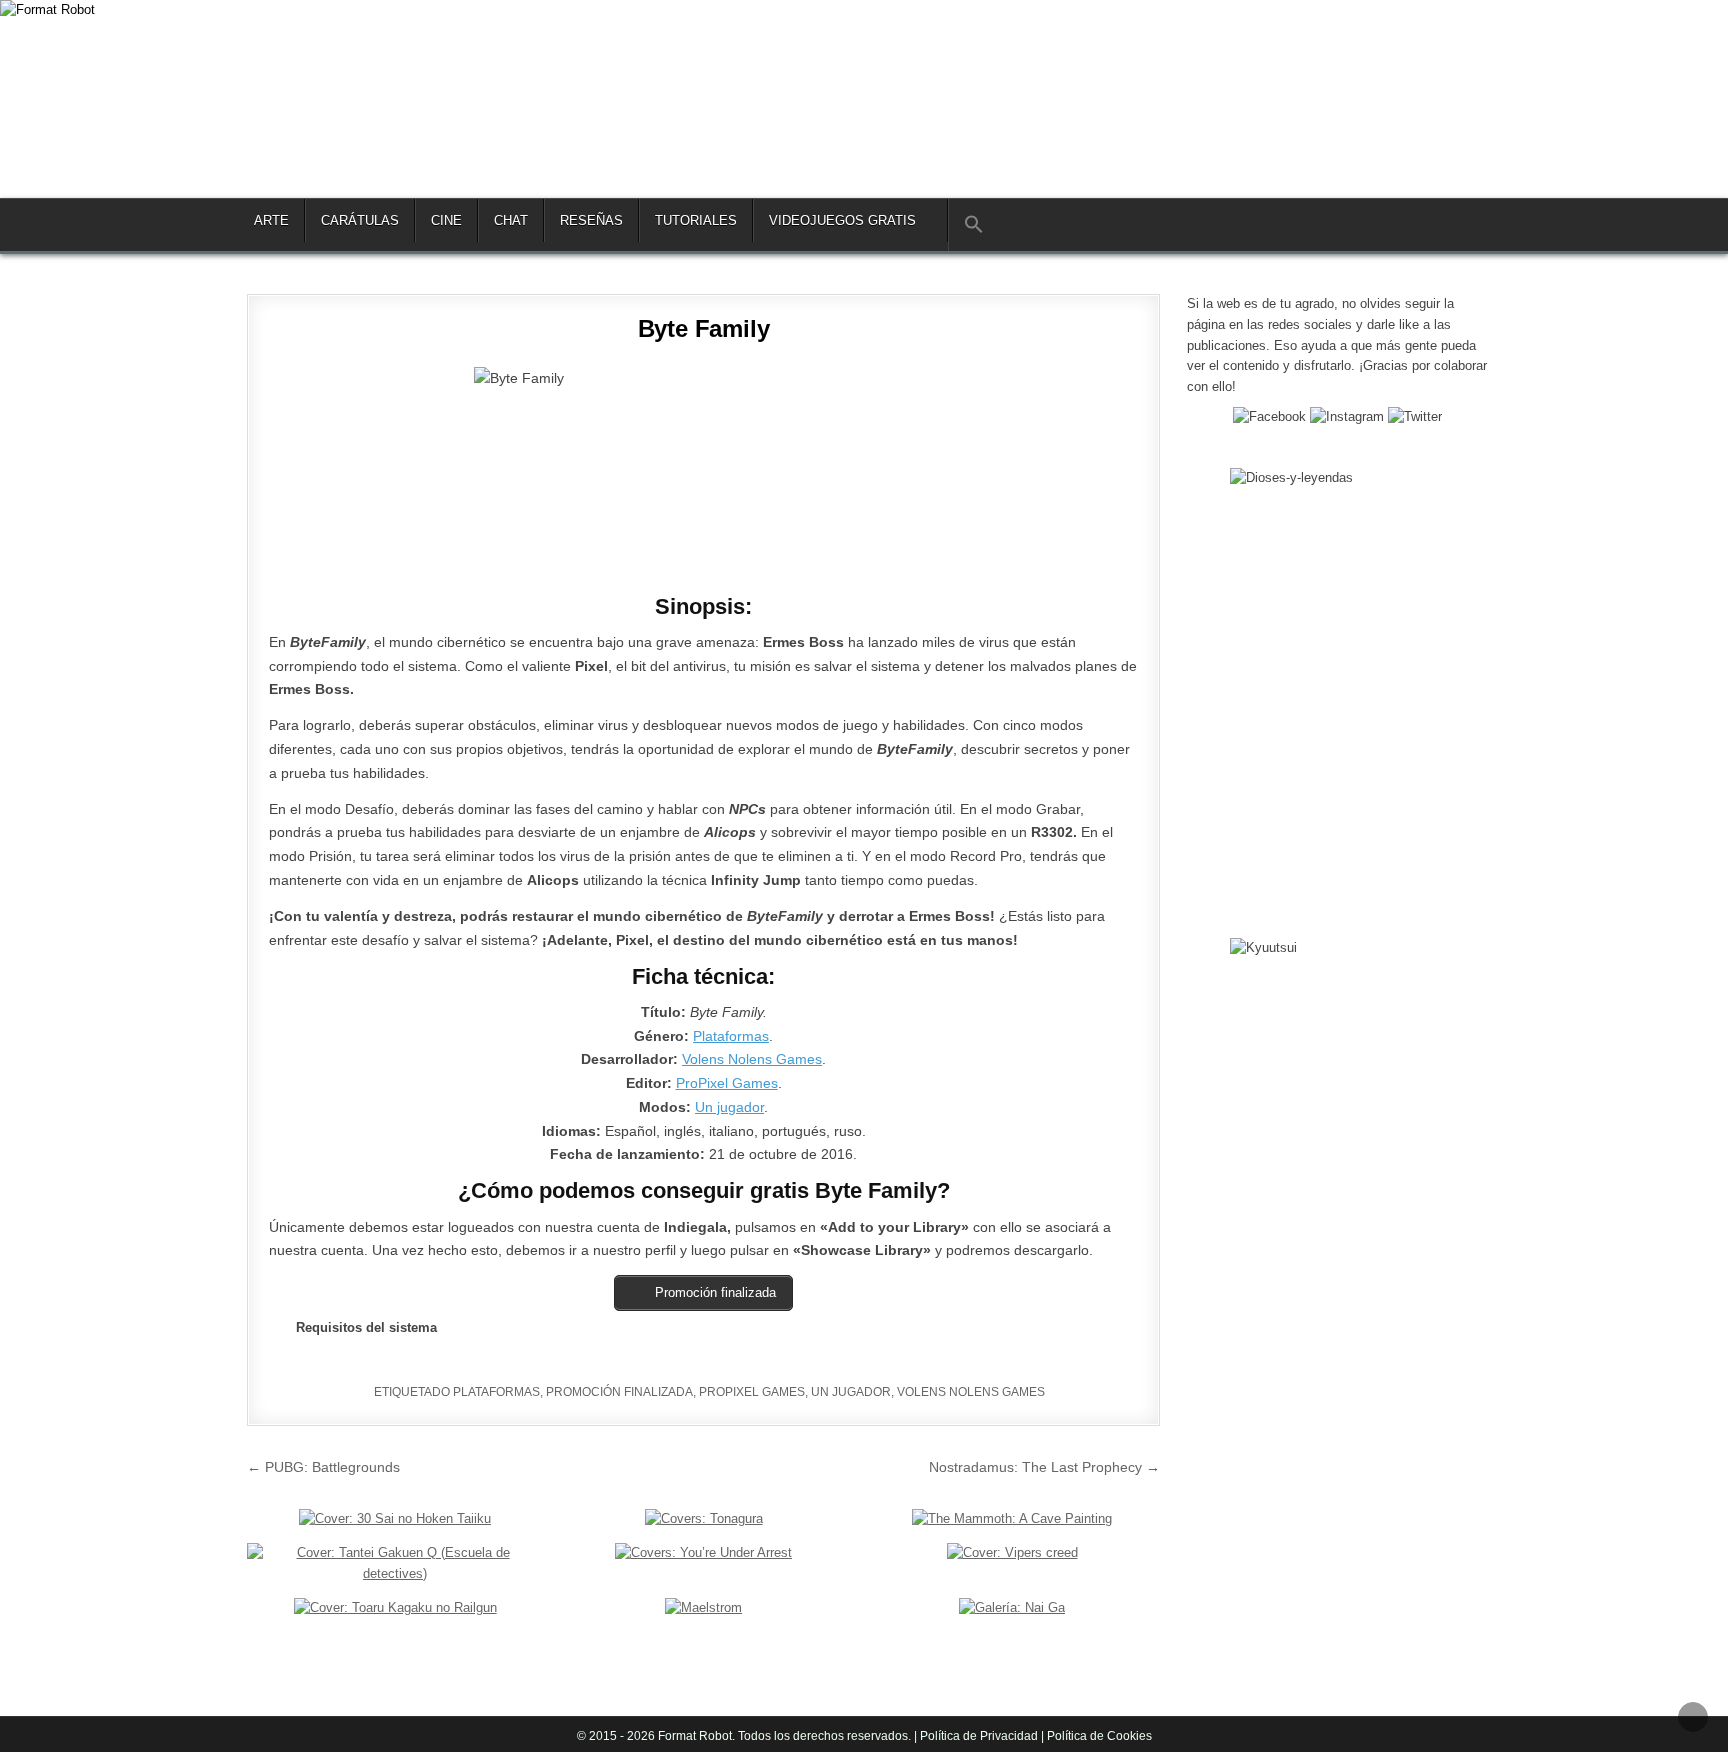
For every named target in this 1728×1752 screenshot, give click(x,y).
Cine (446, 220)
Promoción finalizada (619, 1392)
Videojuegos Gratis (842, 220)
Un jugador (729, 1107)
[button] (973, 225)
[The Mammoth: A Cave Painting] (1012, 1518)
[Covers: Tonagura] (704, 1518)
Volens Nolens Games (752, 1059)
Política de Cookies (1098, 1736)
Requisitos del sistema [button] (366, 1327)
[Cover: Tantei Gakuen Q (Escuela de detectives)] (394, 1573)
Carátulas (360, 220)
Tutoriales (696, 220)
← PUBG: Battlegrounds (323, 1467)
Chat (511, 220)
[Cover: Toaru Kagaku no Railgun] (395, 1607)
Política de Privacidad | (982, 1736)
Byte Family (704, 328)
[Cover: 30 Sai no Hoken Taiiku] (395, 1518)
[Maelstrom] (703, 1607)
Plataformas (731, 1036)
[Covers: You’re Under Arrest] (703, 1552)
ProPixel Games (727, 1083)
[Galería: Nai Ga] (1012, 1607)
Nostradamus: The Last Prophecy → (1044, 1467)
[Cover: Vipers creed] (1012, 1552)
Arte (271, 220)
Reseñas (591, 220)
